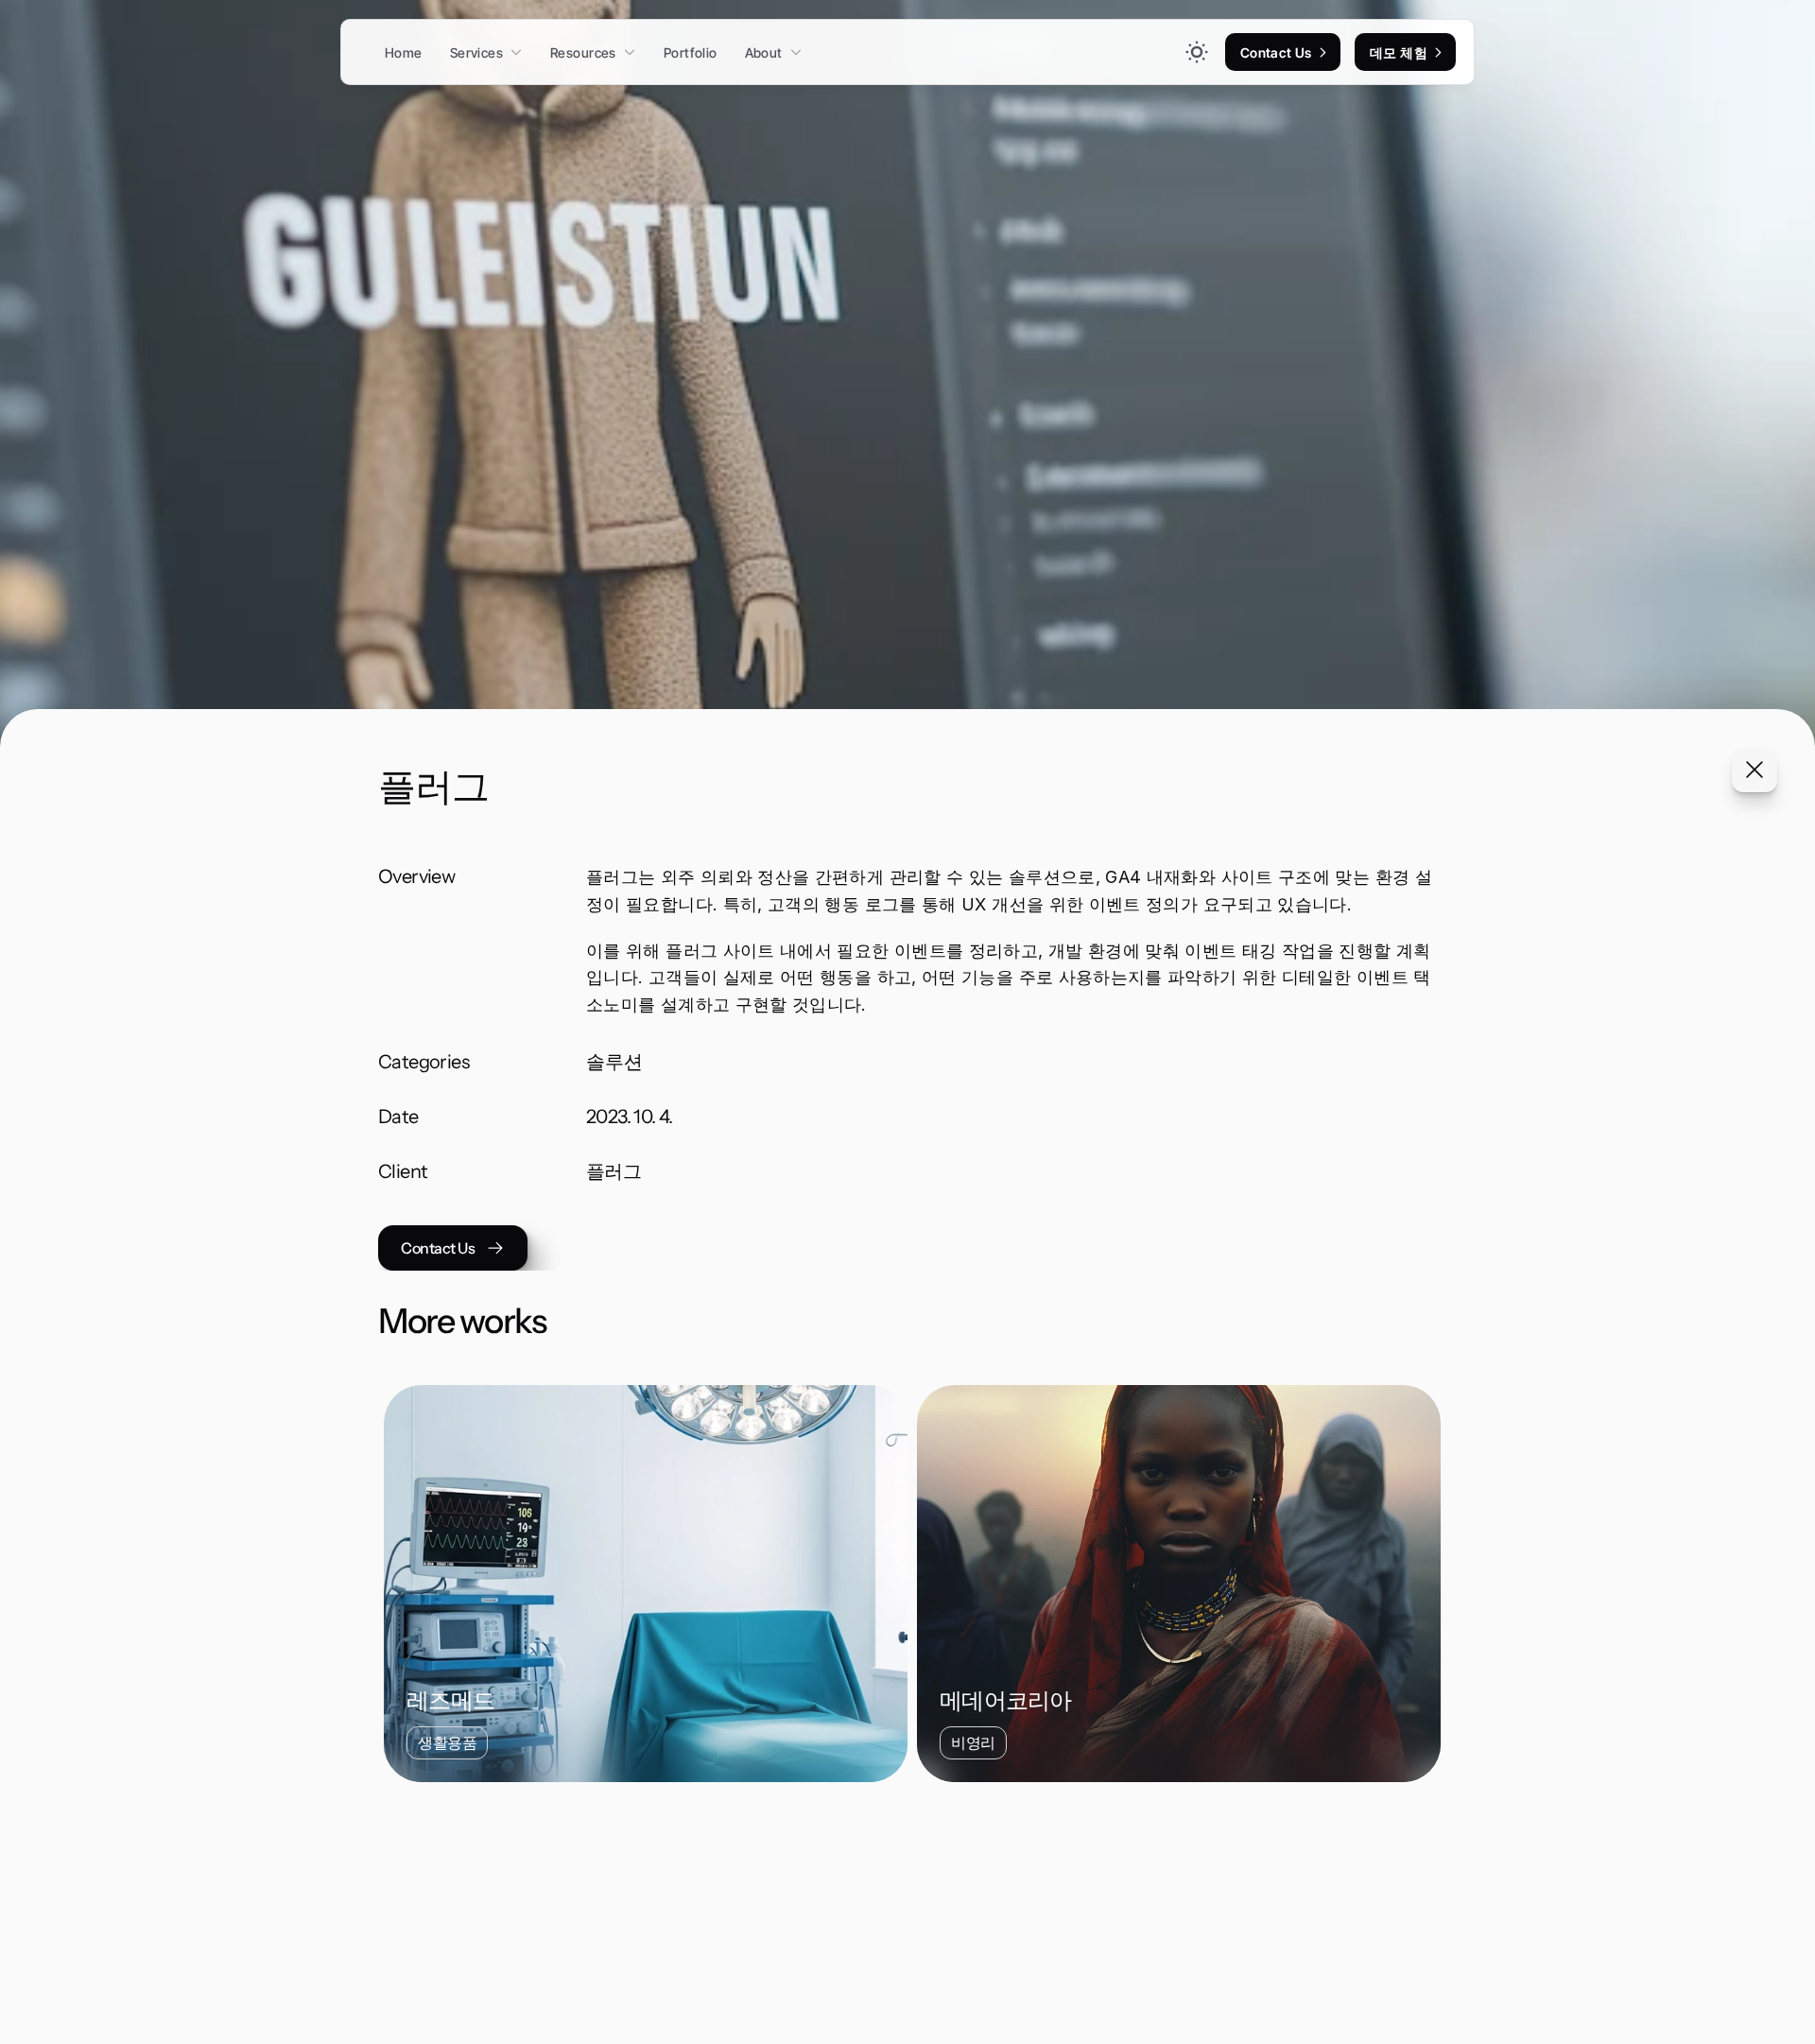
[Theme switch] (1197, 52)
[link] (1322, 52)
